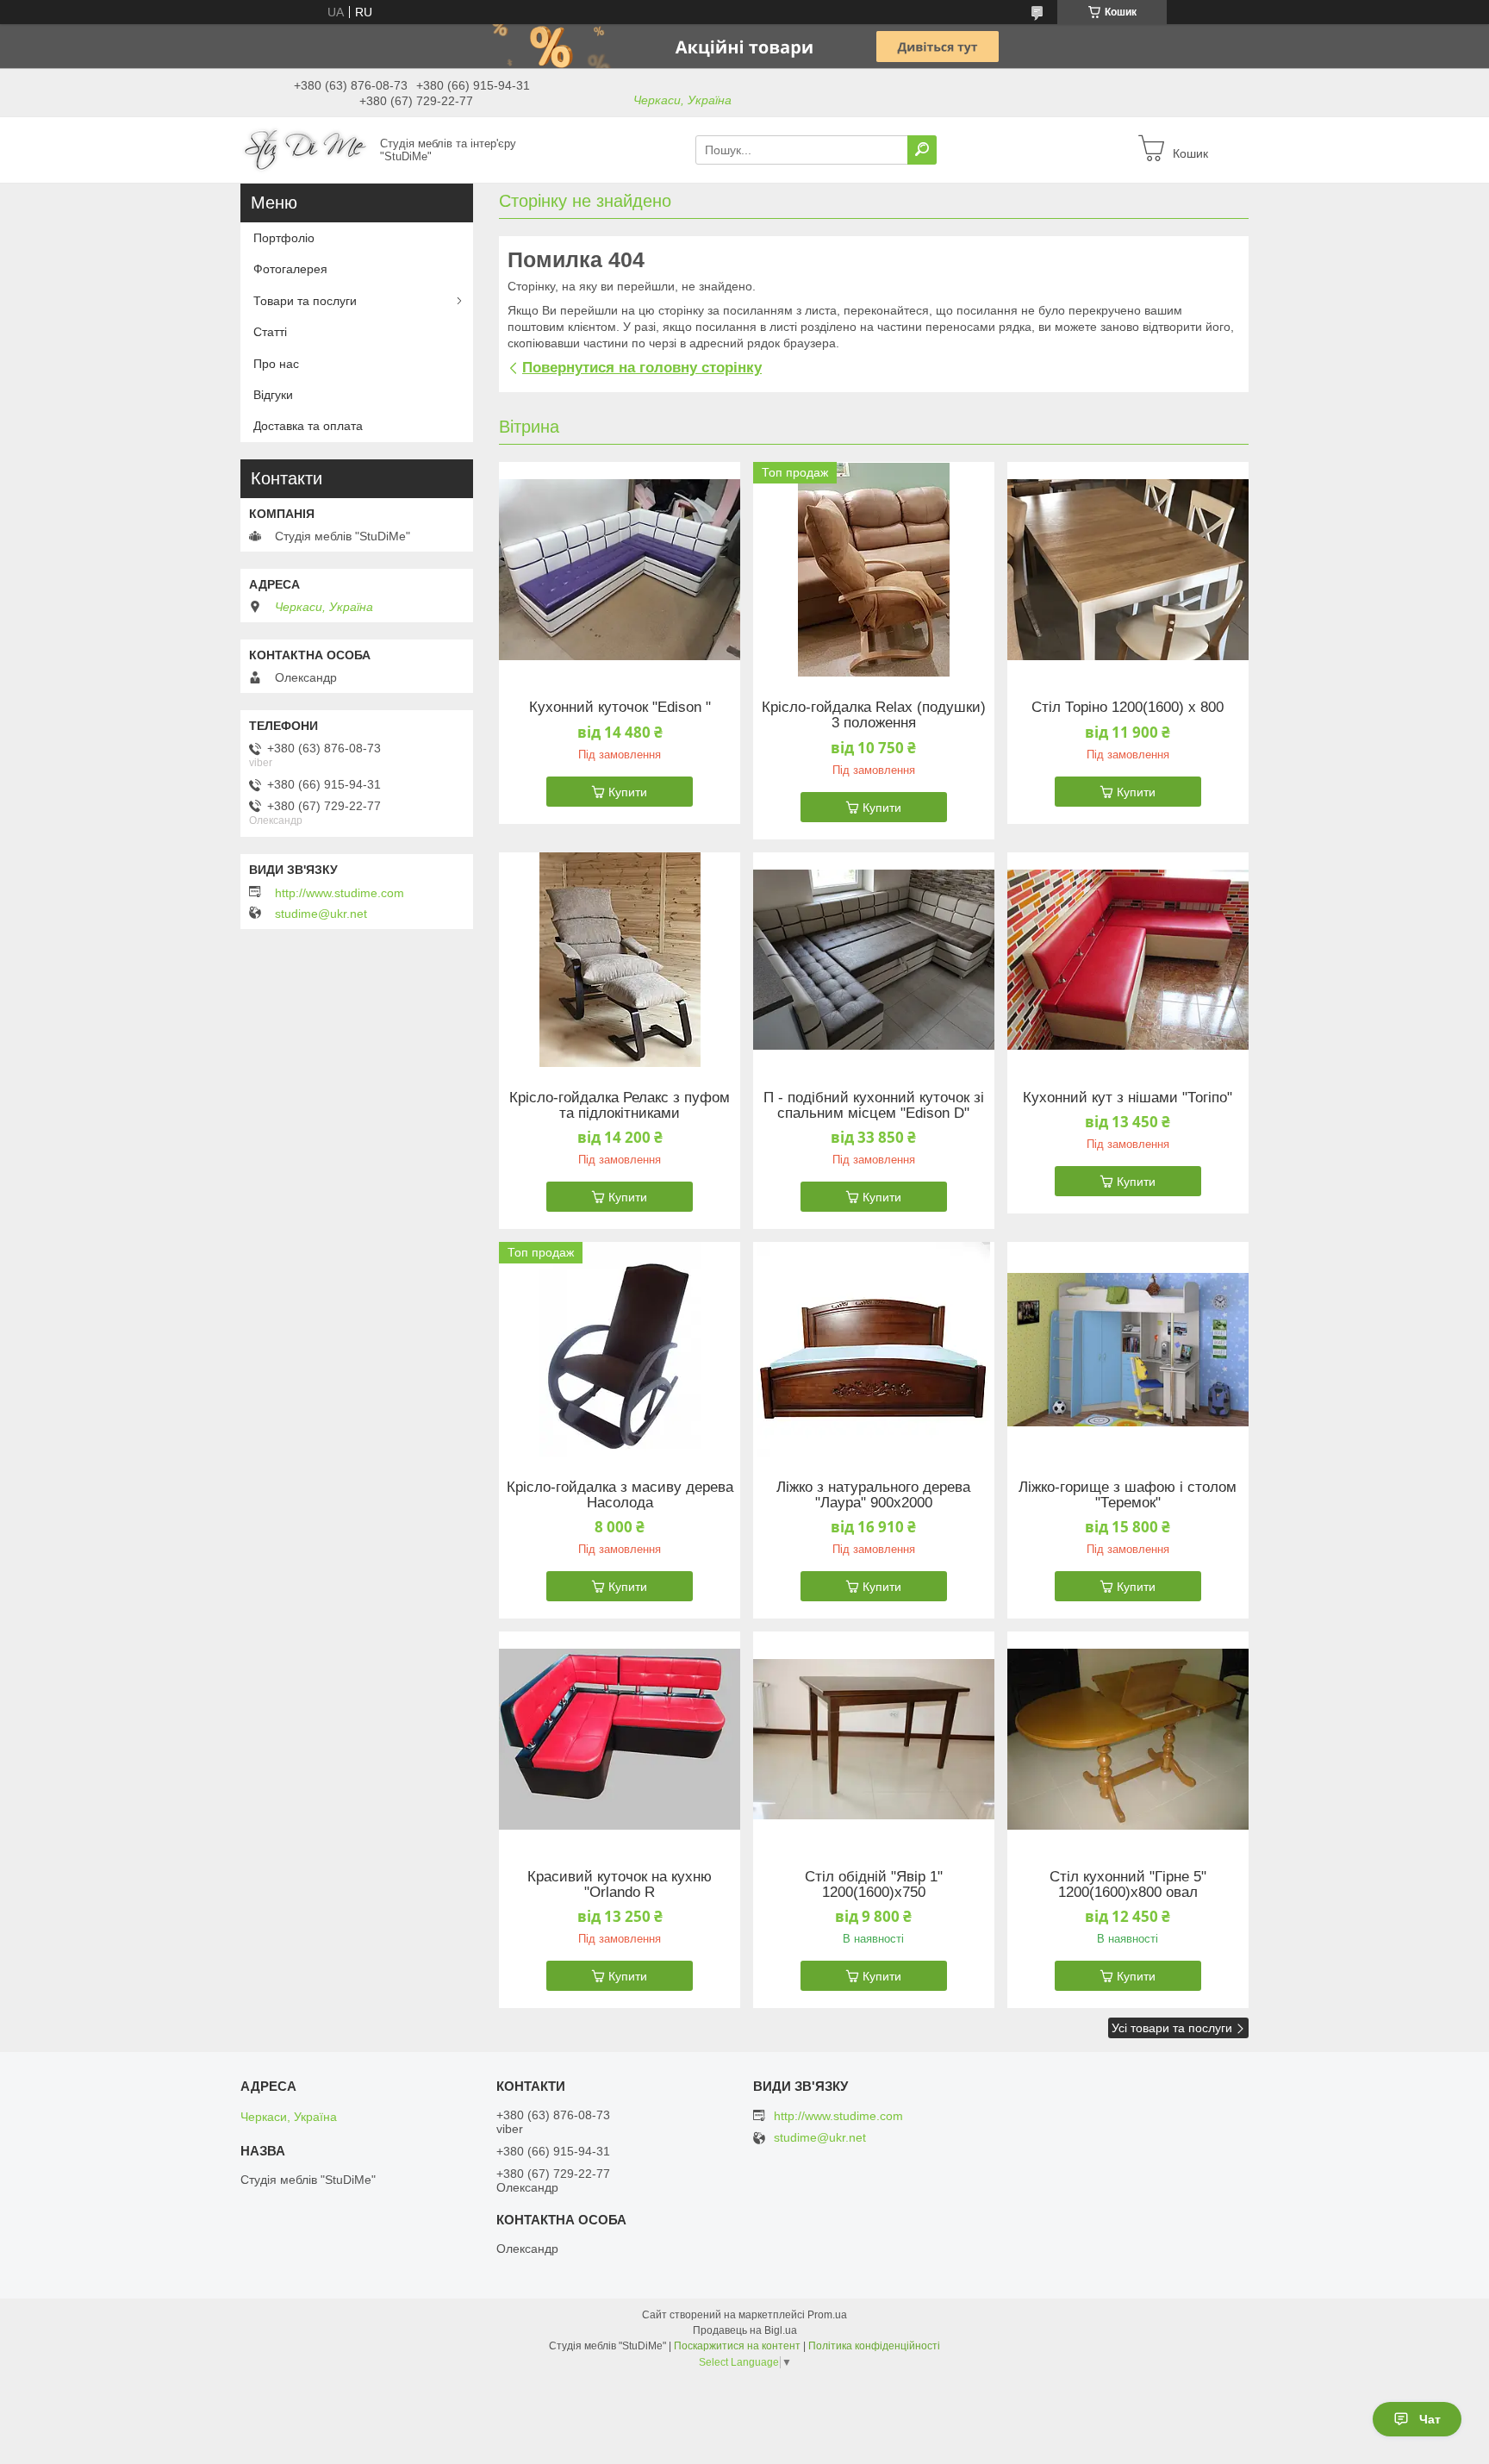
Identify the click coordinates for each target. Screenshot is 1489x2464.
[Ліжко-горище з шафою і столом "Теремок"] (1128, 1350)
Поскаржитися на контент (737, 2346)
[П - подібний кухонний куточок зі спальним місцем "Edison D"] (874, 960)
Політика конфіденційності (874, 2346)
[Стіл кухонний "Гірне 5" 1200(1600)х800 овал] (1128, 1739)
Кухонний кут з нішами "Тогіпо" (1128, 1098)
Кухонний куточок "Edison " (620, 708)
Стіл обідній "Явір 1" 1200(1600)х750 (874, 1885)
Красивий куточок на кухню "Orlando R (620, 1885)
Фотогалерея (290, 269)
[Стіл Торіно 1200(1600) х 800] (1128, 570)
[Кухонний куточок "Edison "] (620, 570)
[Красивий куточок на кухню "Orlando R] (620, 1739)
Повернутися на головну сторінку (642, 368)
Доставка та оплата (308, 426)
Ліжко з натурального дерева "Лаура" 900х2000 (873, 1495)
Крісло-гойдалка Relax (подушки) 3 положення (874, 715)
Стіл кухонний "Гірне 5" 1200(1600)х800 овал (1128, 1885)
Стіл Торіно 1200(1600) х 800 (1128, 708)
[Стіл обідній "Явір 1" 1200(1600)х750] (874, 1739)
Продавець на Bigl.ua (745, 2330)
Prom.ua (827, 2315)
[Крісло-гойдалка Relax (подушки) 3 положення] (874, 570)
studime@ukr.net (321, 914)
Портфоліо (284, 238)
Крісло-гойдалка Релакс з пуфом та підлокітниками (620, 1106)
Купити (628, 792)
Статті (270, 332)
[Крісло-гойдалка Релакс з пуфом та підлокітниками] (620, 960)
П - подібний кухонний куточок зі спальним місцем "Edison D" (874, 1106)
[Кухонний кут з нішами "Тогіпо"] (1128, 960)
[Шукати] (922, 150)
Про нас (276, 364)
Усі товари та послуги (1172, 2028)
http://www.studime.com (340, 893)
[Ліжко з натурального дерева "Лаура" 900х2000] (874, 1350)
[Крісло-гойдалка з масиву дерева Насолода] (620, 1350)
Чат (1430, 2419)
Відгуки (273, 395)
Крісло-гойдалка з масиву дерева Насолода (620, 1495)
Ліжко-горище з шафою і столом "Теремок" (1128, 1495)
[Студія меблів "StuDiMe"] (305, 149)
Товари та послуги (305, 301)
